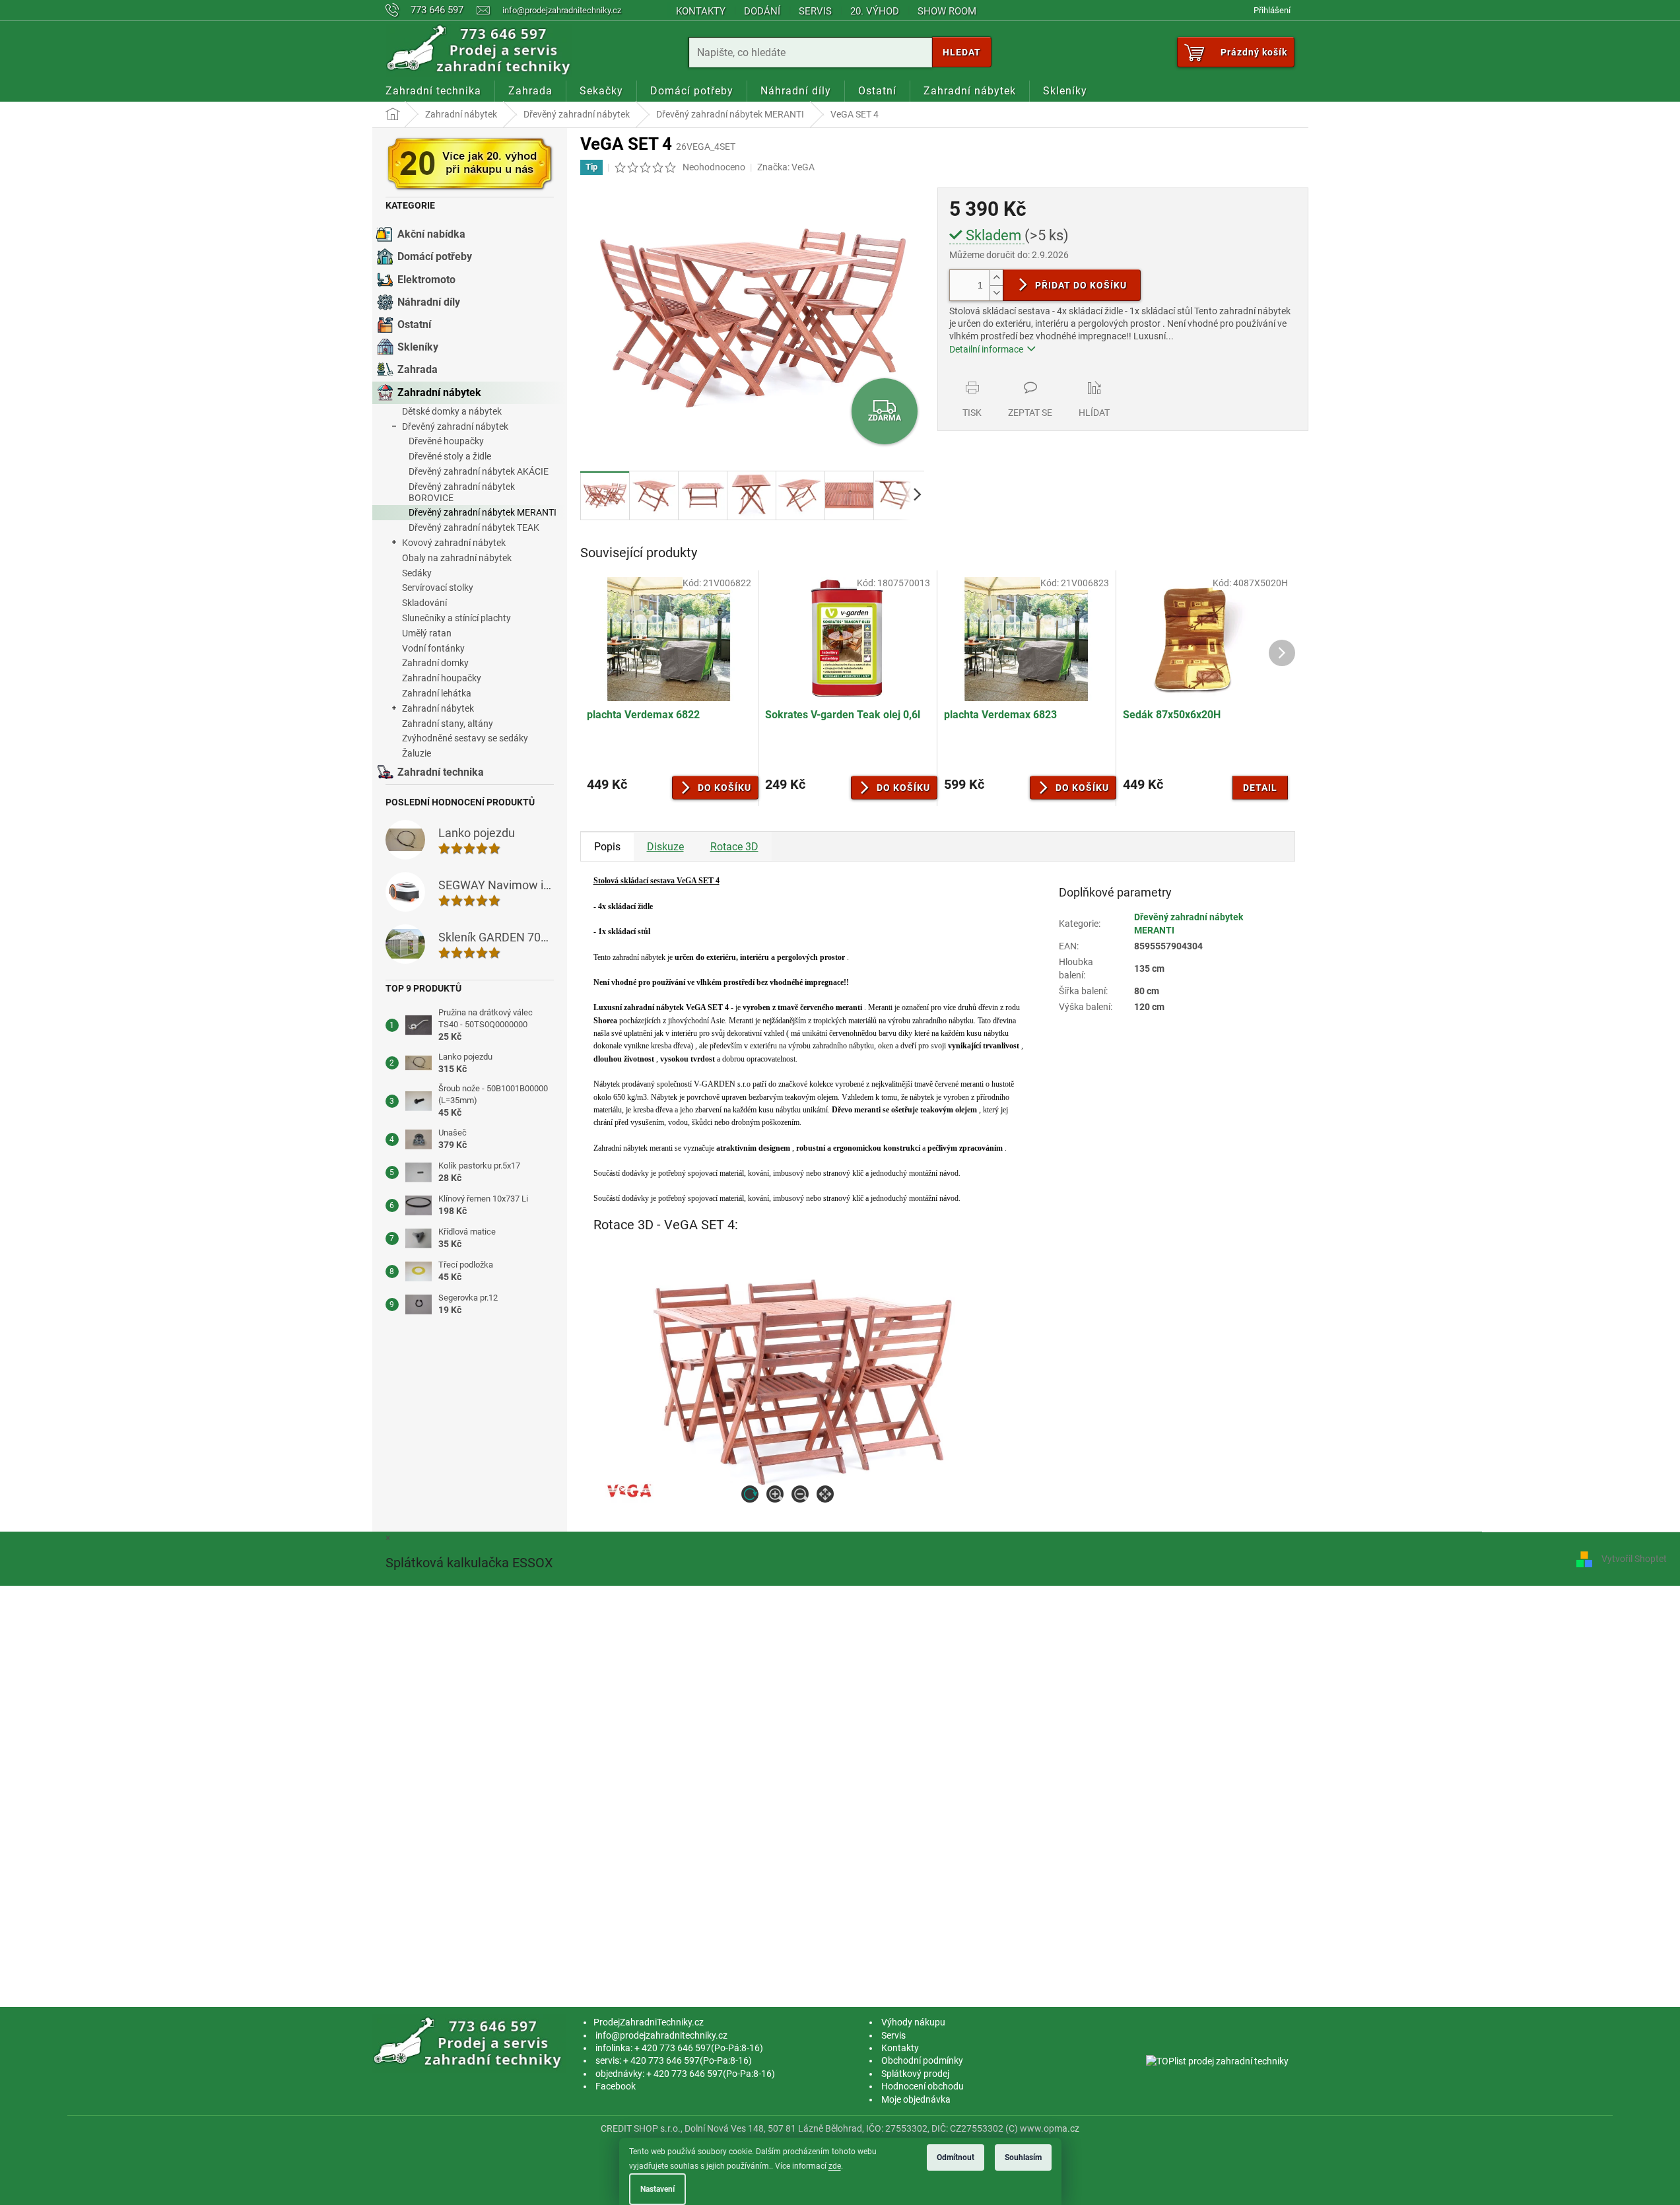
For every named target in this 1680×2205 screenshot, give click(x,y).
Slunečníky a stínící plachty (456, 618)
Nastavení (657, 2189)
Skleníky (418, 347)
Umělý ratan (427, 633)
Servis (815, 11)
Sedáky (417, 573)
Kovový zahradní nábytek (454, 543)
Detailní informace (986, 349)
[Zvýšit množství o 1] (996, 278)
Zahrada (418, 369)
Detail (1260, 788)
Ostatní (414, 324)
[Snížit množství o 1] (996, 293)
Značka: (786, 167)
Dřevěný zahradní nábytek (455, 426)
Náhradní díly (429, 302)
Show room (947, 11)
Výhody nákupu (913, 2022)
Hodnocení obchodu (923, 2086)
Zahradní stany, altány (448, 724)
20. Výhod (875, 11)
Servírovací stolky (438, 588)
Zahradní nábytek (439, 392)
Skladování (424, 603)
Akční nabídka (431, 234)
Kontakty (701, 11)
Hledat (962, 52)
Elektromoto (426, 280)
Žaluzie (417, 753)
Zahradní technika (441, 772)
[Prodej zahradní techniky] (470, 2043)
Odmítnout (956, 2157)
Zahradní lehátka (437, 693)
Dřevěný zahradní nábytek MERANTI (483, 512)
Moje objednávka (916, 2099)
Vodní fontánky (433, 648)
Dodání (762, 11)
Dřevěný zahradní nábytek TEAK (474, 527)
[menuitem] (433, 91)
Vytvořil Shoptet (1634, 1559)
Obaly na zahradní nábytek (457, 558)
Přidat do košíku (1081, 285)
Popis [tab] (607, 847)
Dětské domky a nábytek (452, 411)
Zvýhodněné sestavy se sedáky (465, 738)
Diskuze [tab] (665, 847)
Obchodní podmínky (922, 2060)
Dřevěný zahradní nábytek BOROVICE (462, 492)
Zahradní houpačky (442, 678)
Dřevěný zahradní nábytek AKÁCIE (479, 471)
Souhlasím (1023, 2157)
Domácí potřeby (435, 256)
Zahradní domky (435, 663)
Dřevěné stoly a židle (450, 456)
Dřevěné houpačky (446, 441)
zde (835, 2166)
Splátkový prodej (915, 2074)
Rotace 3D (734, 847)
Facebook (616, 2086)
